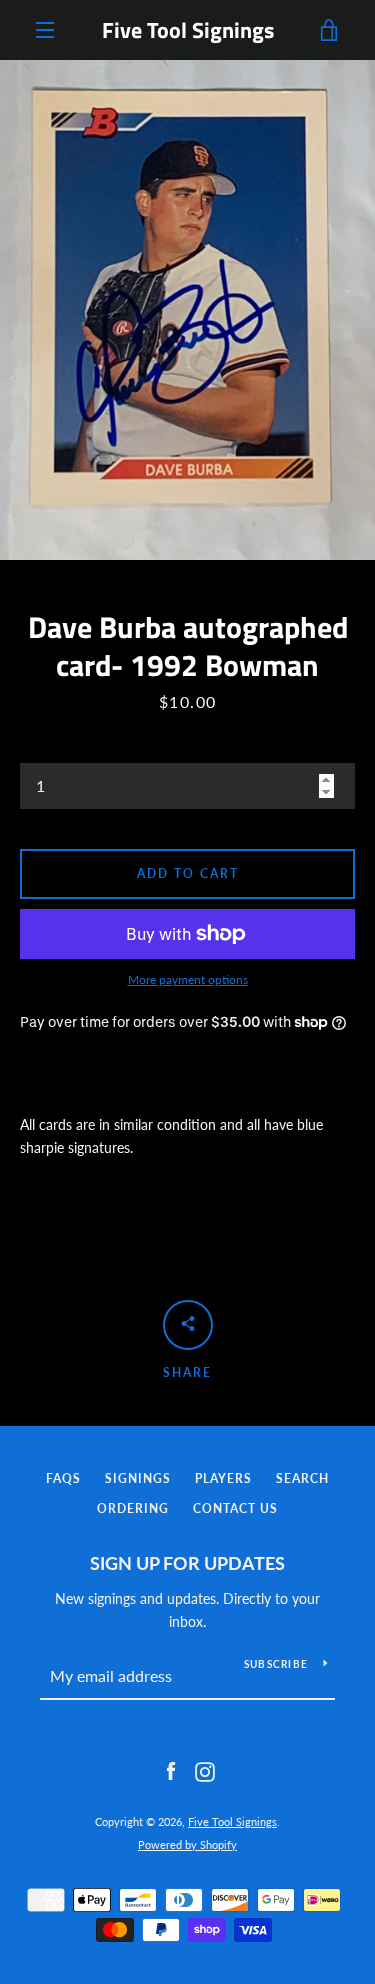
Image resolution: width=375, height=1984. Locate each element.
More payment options (188, 979)
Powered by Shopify (187, 1844)
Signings (138, 1478)
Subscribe (276, 1664)
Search (302, 1478)
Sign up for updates (187, 1563)
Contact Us (235, 1508)
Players (223, 1478)
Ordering (133, 1508)
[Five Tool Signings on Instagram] (205, 1770)
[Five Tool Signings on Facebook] (171, 1770)
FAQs (63, 1478)
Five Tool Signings (188, 30)
